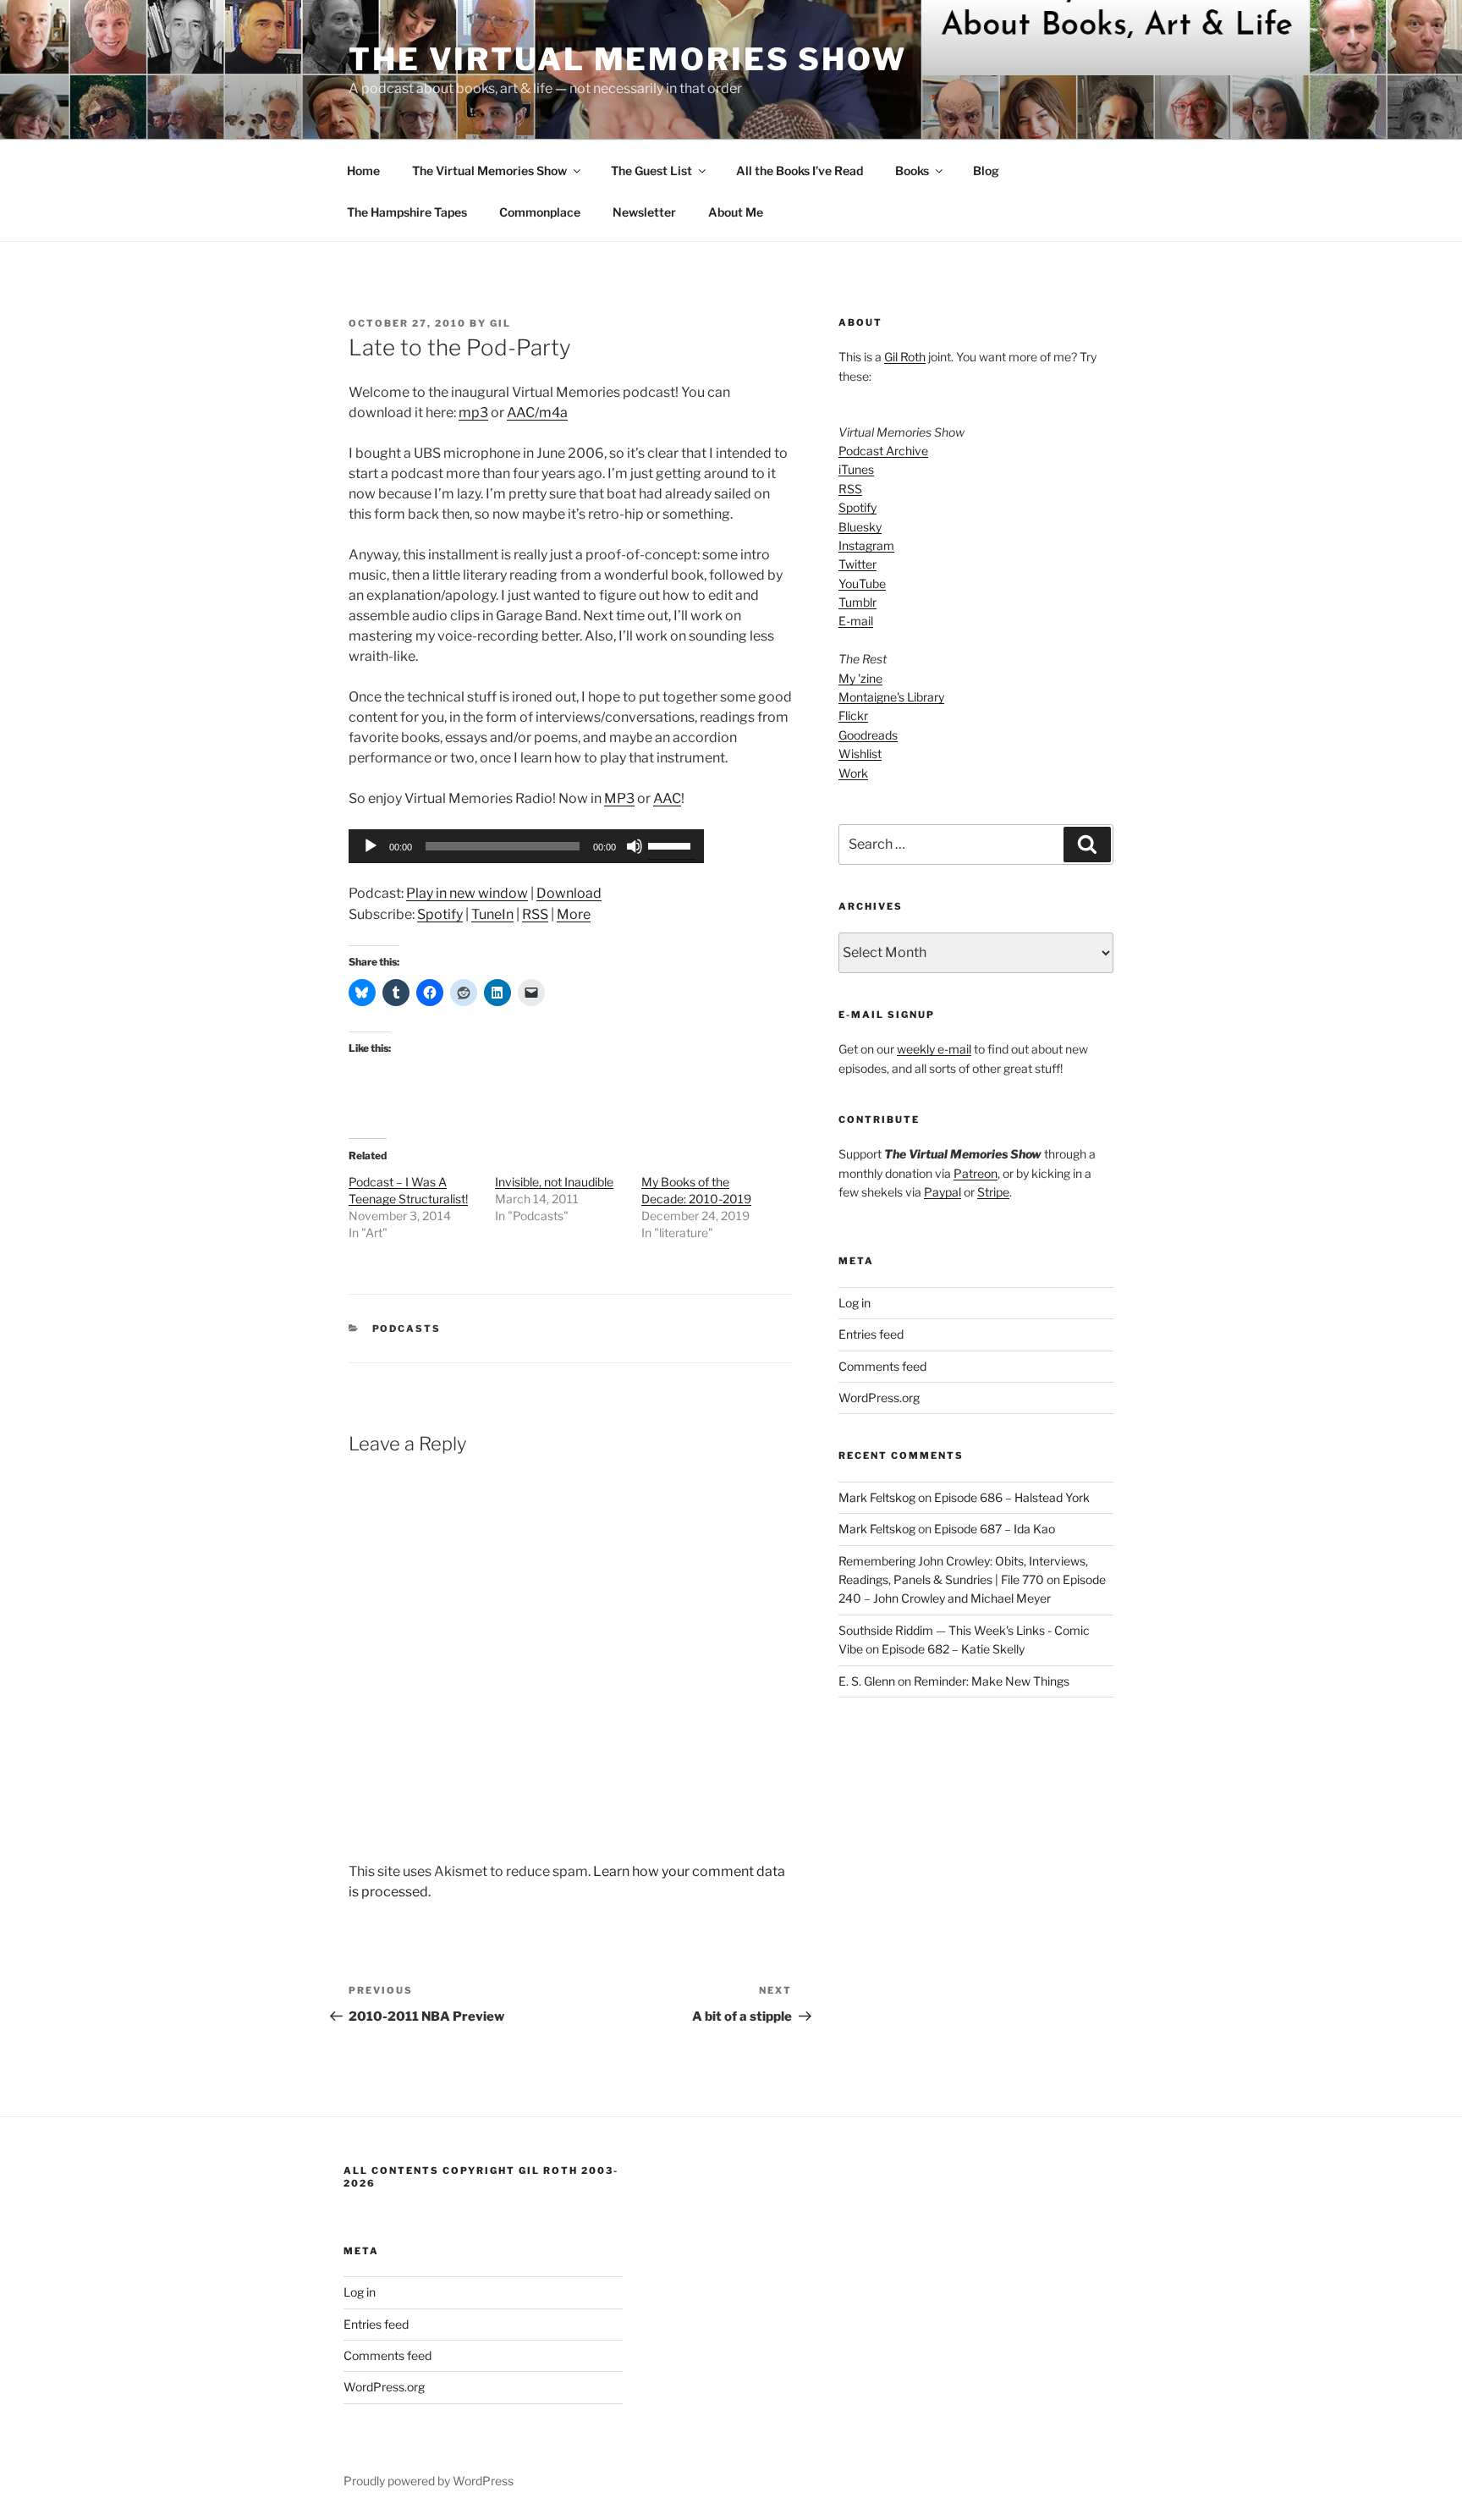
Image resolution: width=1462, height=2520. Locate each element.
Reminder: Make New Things (992, 1681)
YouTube (862, 583)
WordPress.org (879, 1398)
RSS (535, 914)
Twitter (857, 564)
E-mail (856, 621)
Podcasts (407, 1329)
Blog (986, 171)
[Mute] (635, 846)
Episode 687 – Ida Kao (995, 1529)
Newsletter (644, 212)
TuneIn (492, 914)
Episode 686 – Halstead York (1012, 1497)
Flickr (853, 715)
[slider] (672, 845)
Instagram (866, 545)
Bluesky (860, 527)
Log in (855, 1303)
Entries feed (871, 1334)
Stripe (993, 1192)
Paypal (943, 1192)
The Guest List (651, 171)
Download (569, 893)
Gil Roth (905, 357)
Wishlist (860, 754)
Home (363, 171)
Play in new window (467, 893)
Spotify (440, 914)
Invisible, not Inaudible (554, 1182)
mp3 (473, 413)
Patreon (976, 1173)
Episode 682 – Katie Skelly (953, 1649)
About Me (736, 212)
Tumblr (857, 602)
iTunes (856, 469)
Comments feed (882, 1366)
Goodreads (868, 735)
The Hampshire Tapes (407, 212)
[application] (526, 846)
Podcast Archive (883, 451)
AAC (667, 798)
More (574, 914)
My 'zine (860, 678)
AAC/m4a (537, 413)
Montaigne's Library (891, 697)
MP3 (619, 798)
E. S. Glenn (867, 1681)
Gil (500, 323)
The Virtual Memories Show (628, 59)
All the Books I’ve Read (800, 171)
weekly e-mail (934, 1049)
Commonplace (540, 212)
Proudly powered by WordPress (429, 2481)
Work (853, 773)
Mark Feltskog (877, 1497)
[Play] (371, 846)
